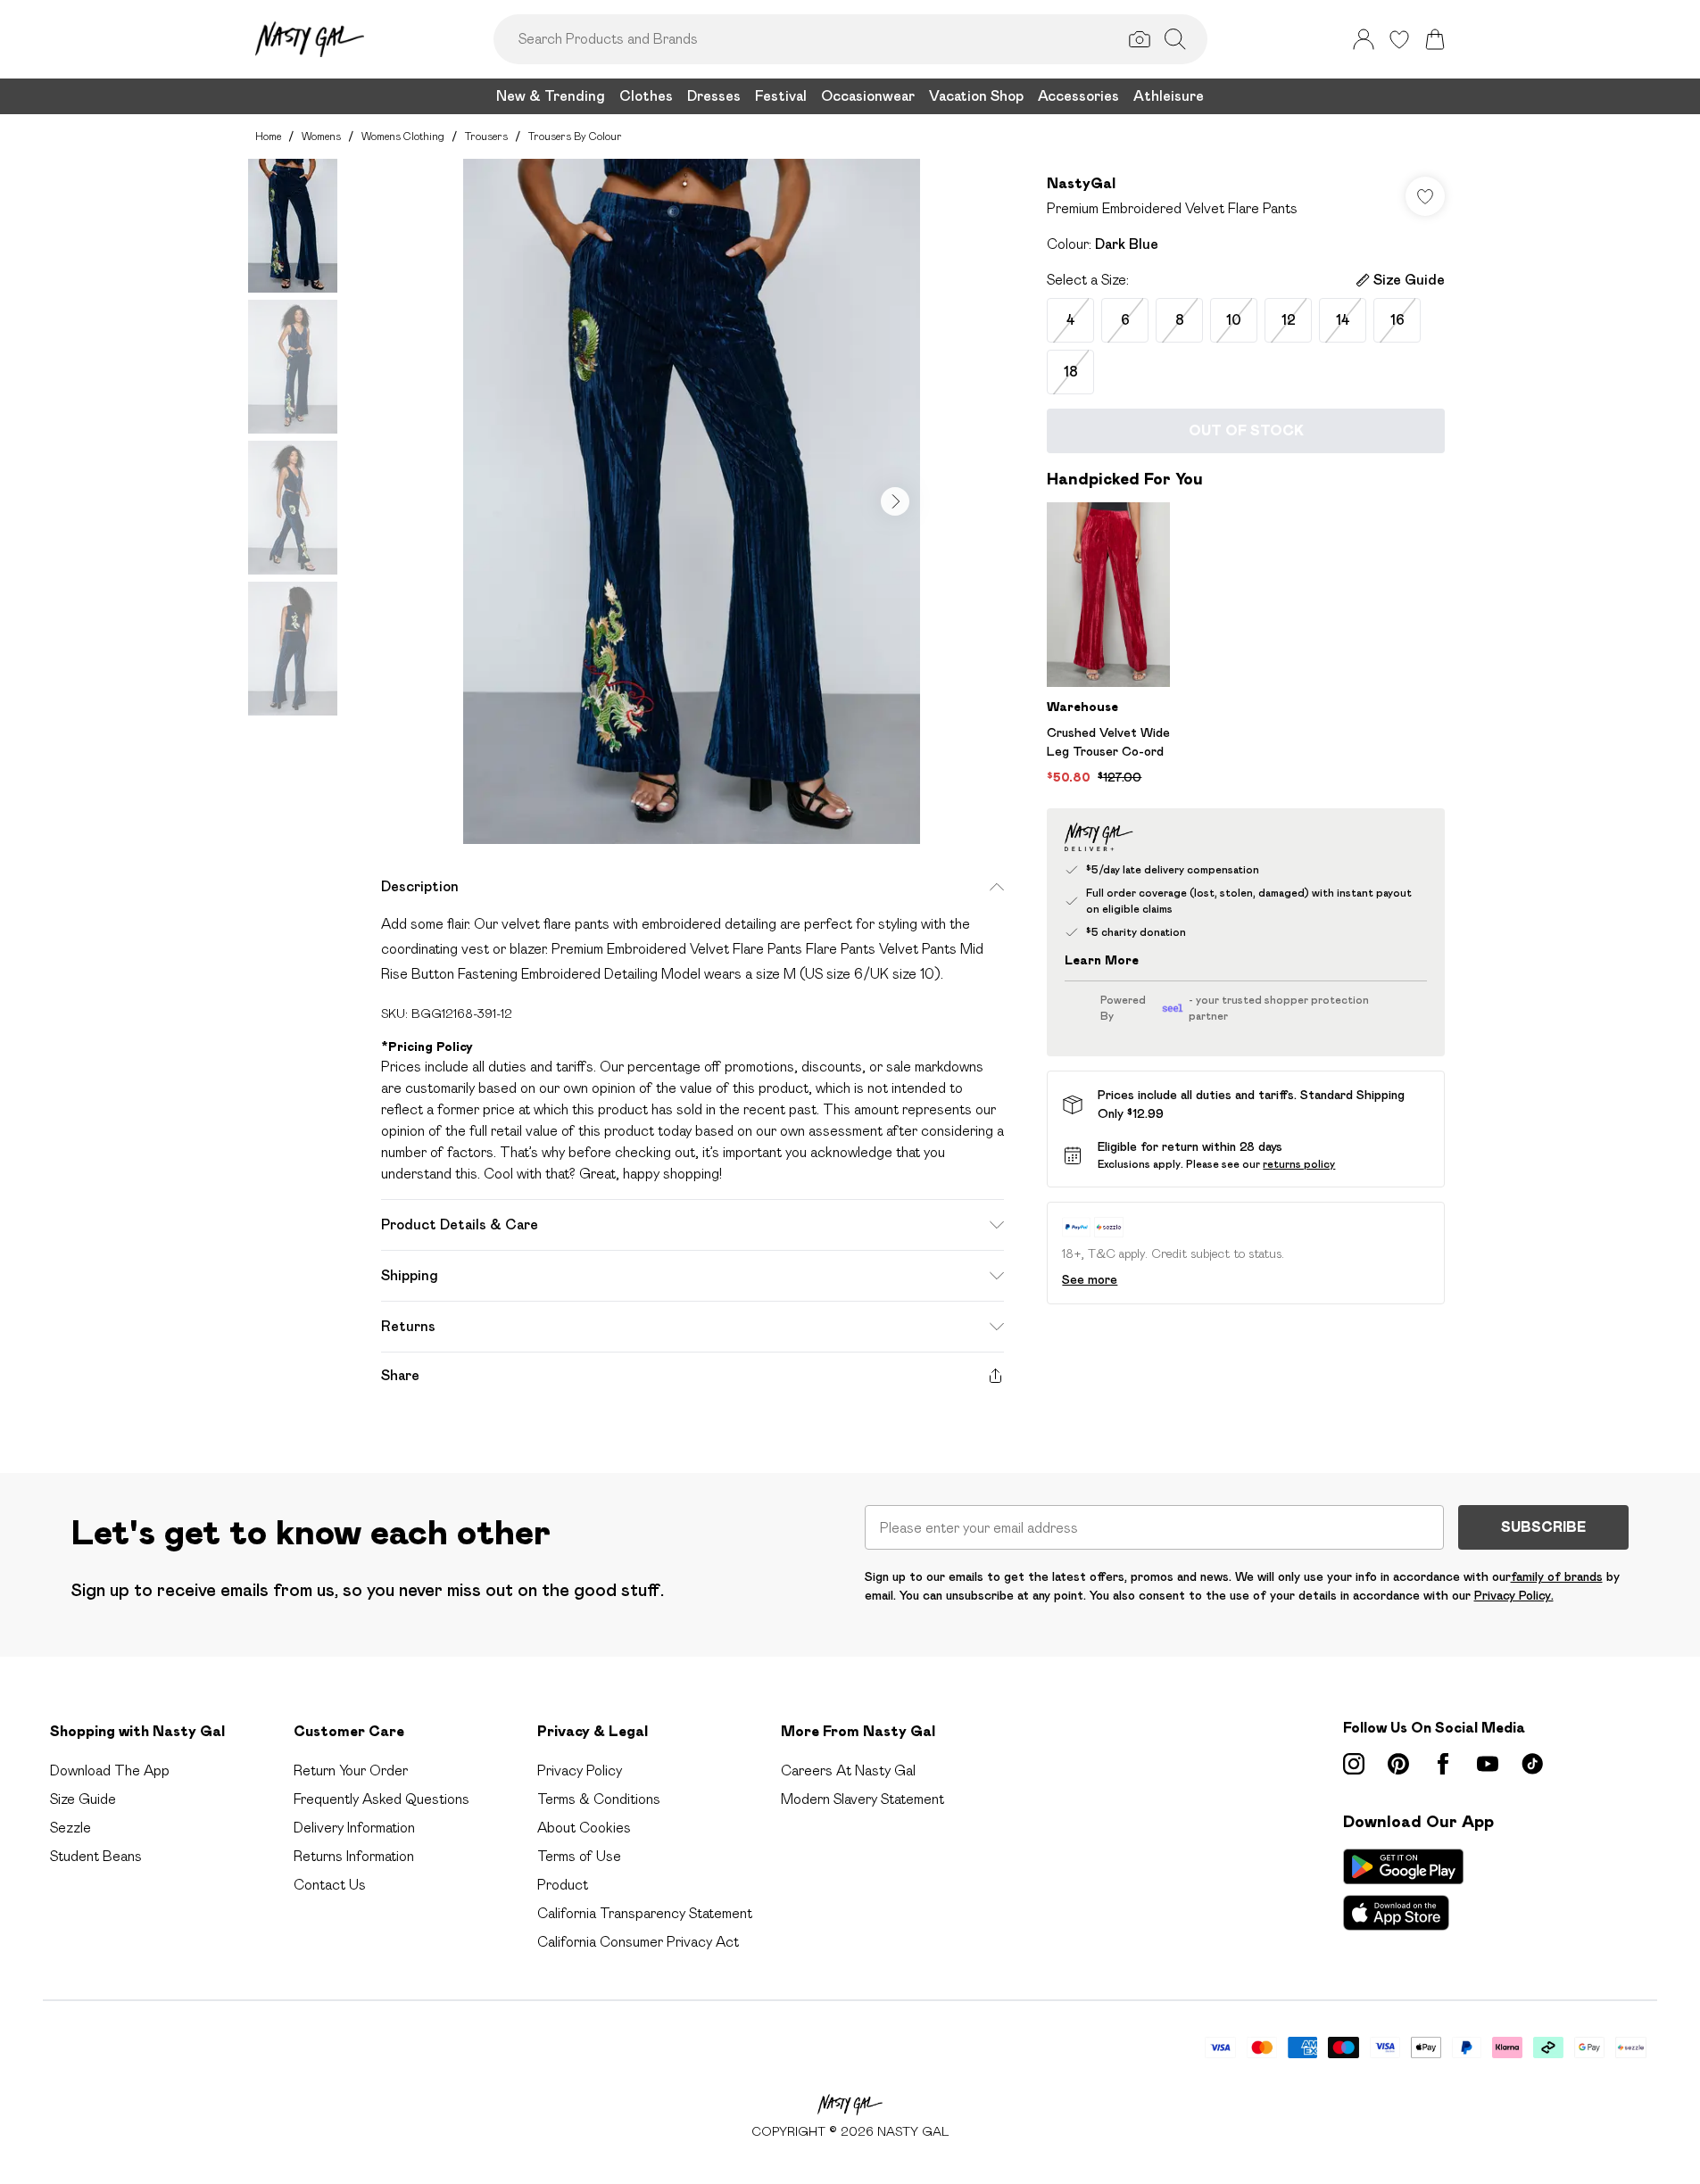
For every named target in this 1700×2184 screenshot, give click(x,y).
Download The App (110, 1770)
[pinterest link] (1398, 1764)
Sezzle (70, 1828)
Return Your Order (351, 1770)
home (268, 136)
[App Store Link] (1403, 1890)
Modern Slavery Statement (862, 1799)
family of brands (1557, 1576)
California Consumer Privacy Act (638, 1942)
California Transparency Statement (645, 1913)
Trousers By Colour (575, 136)
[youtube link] (1488, 1764)
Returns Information (354, 1856)
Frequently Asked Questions (381, 1799)
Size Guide (83, 1799)
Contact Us (330, 1885)
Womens (321, 136)
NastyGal (1081, 183)
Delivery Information (354, 1828)
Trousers (486, 136)
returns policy (1299, 1164)
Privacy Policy (580, 1770)
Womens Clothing (403, 136)
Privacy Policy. (1514, 1595)
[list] (692, 501)
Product (563, 1885)
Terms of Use (579, 1856)
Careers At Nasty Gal (848, 1770)
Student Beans (96, 1856)
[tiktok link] (1532, 1764)
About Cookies (584, 1828)
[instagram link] (1354, 1764)
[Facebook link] (1443, 1764)
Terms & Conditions (599, 1799)
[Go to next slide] (895, 501)
